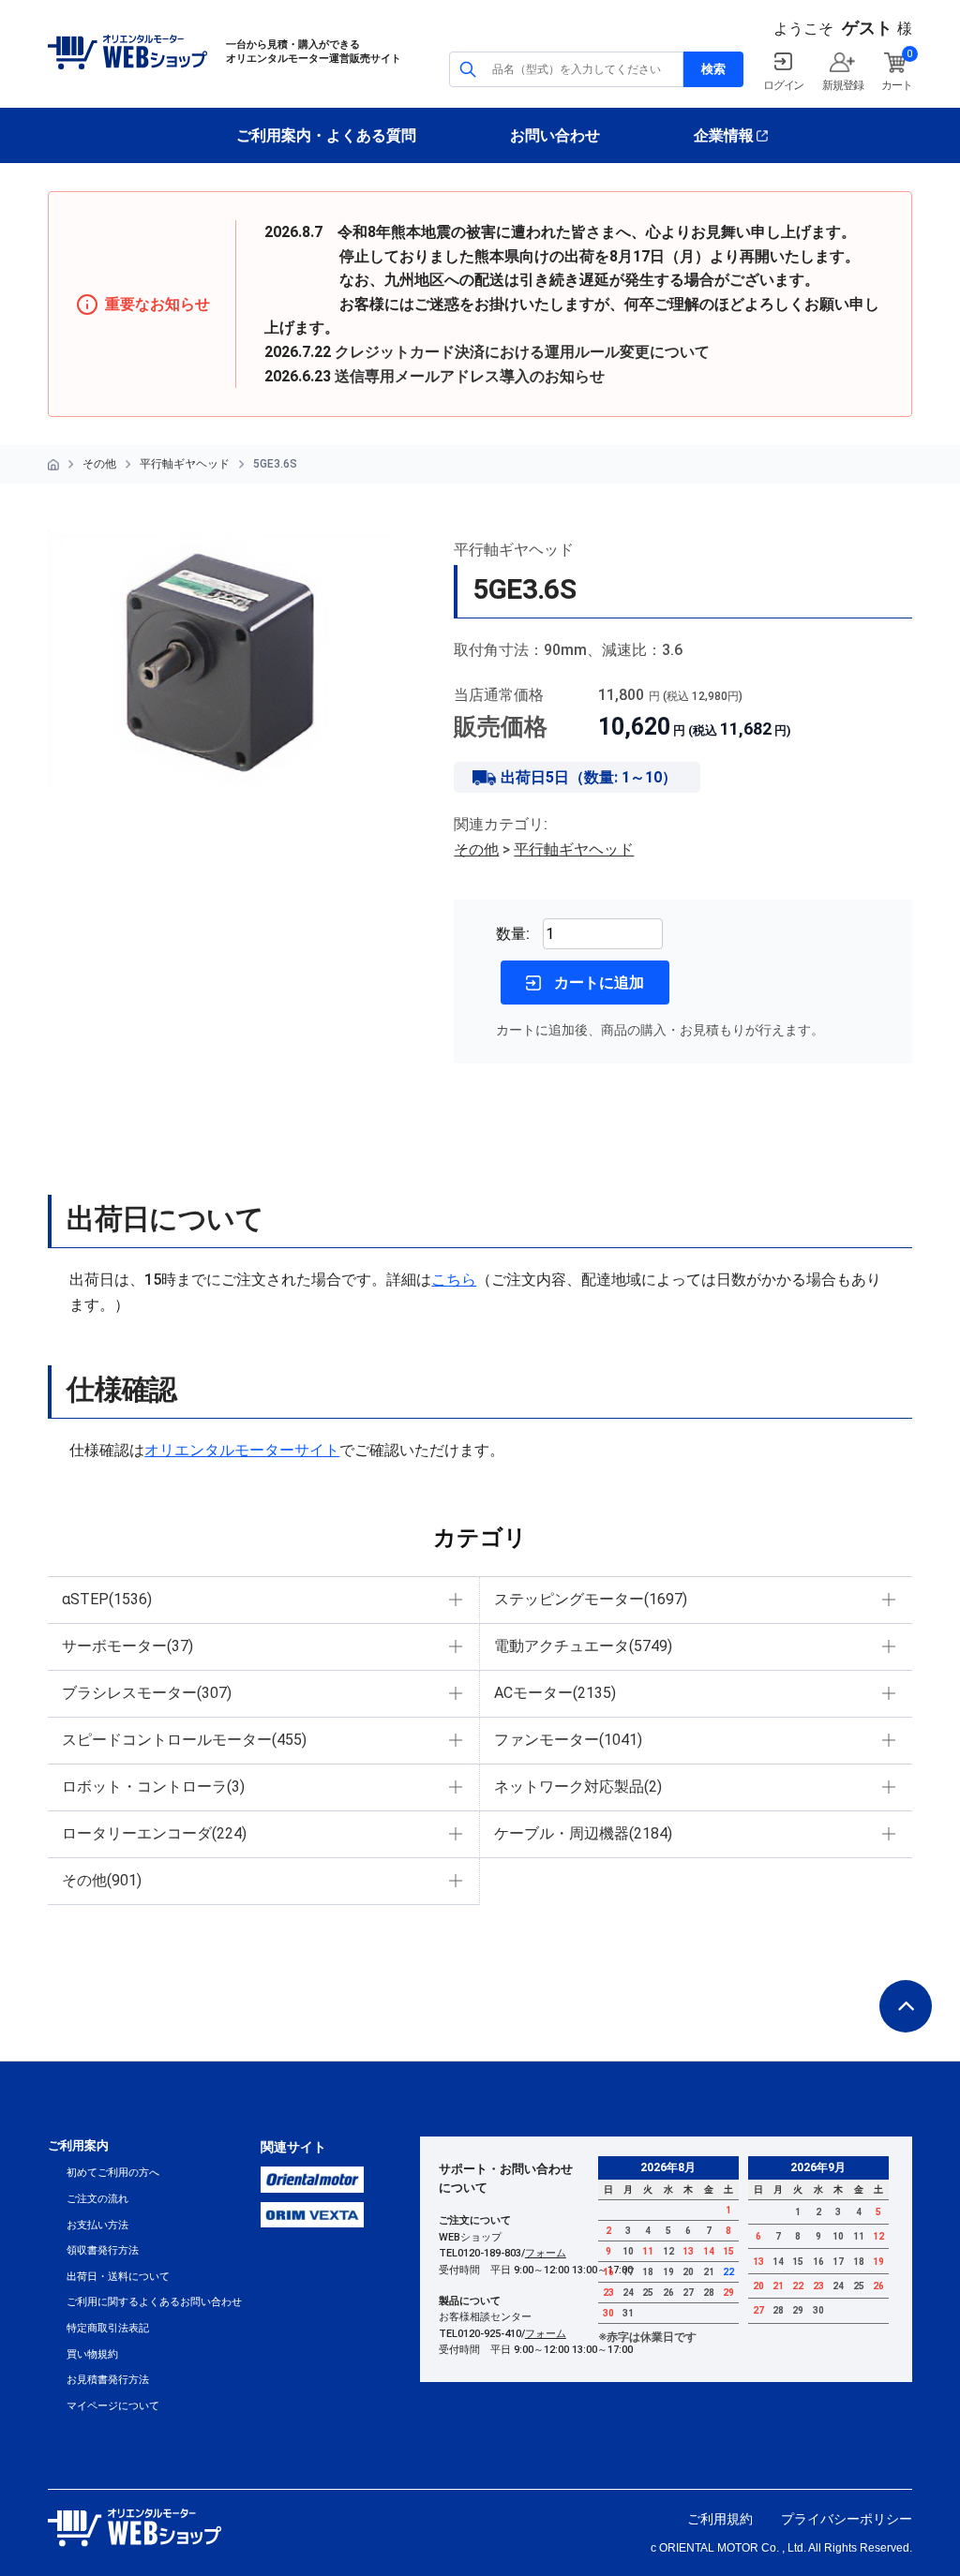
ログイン (783, 85)
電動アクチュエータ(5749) (583, 1646)
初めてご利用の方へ (113, 2173)
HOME (53, 465)
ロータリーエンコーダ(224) (154, 1833)
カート (896, 85)
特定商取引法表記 (108, 2328)
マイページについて (113, 2406)
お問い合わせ (555, 135)
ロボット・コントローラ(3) (153, 1787)
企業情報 (724, 135)
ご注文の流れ (97, 2199)
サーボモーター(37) (127, 1646)
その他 (99, 464)
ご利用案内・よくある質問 (326, 135)
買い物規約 (92, 2354)
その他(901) (102, 1880)
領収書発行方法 (103, 2250)
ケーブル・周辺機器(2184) (583, 1833)
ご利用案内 (78, 2145)
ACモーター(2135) (555, 1693)
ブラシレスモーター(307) (147, 1693)
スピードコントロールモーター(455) (184, 1740)
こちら (454, 1280)
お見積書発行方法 (108, 2380)
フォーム (546, 2253)
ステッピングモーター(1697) (591, 1599)
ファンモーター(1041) (568, 1740)
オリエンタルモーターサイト (242, 1450)
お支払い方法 (97, 2225)
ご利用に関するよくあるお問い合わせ (154, 2302)
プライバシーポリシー (847, 2519)
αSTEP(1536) (107, 1599)
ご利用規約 (720, 2519)
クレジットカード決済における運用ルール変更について (522, 352)
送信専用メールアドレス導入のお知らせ (470, 376)
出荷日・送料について (118, 2277)
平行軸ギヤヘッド (185, 464)
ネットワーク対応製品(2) (578, 1787)
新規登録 (842, 85)
